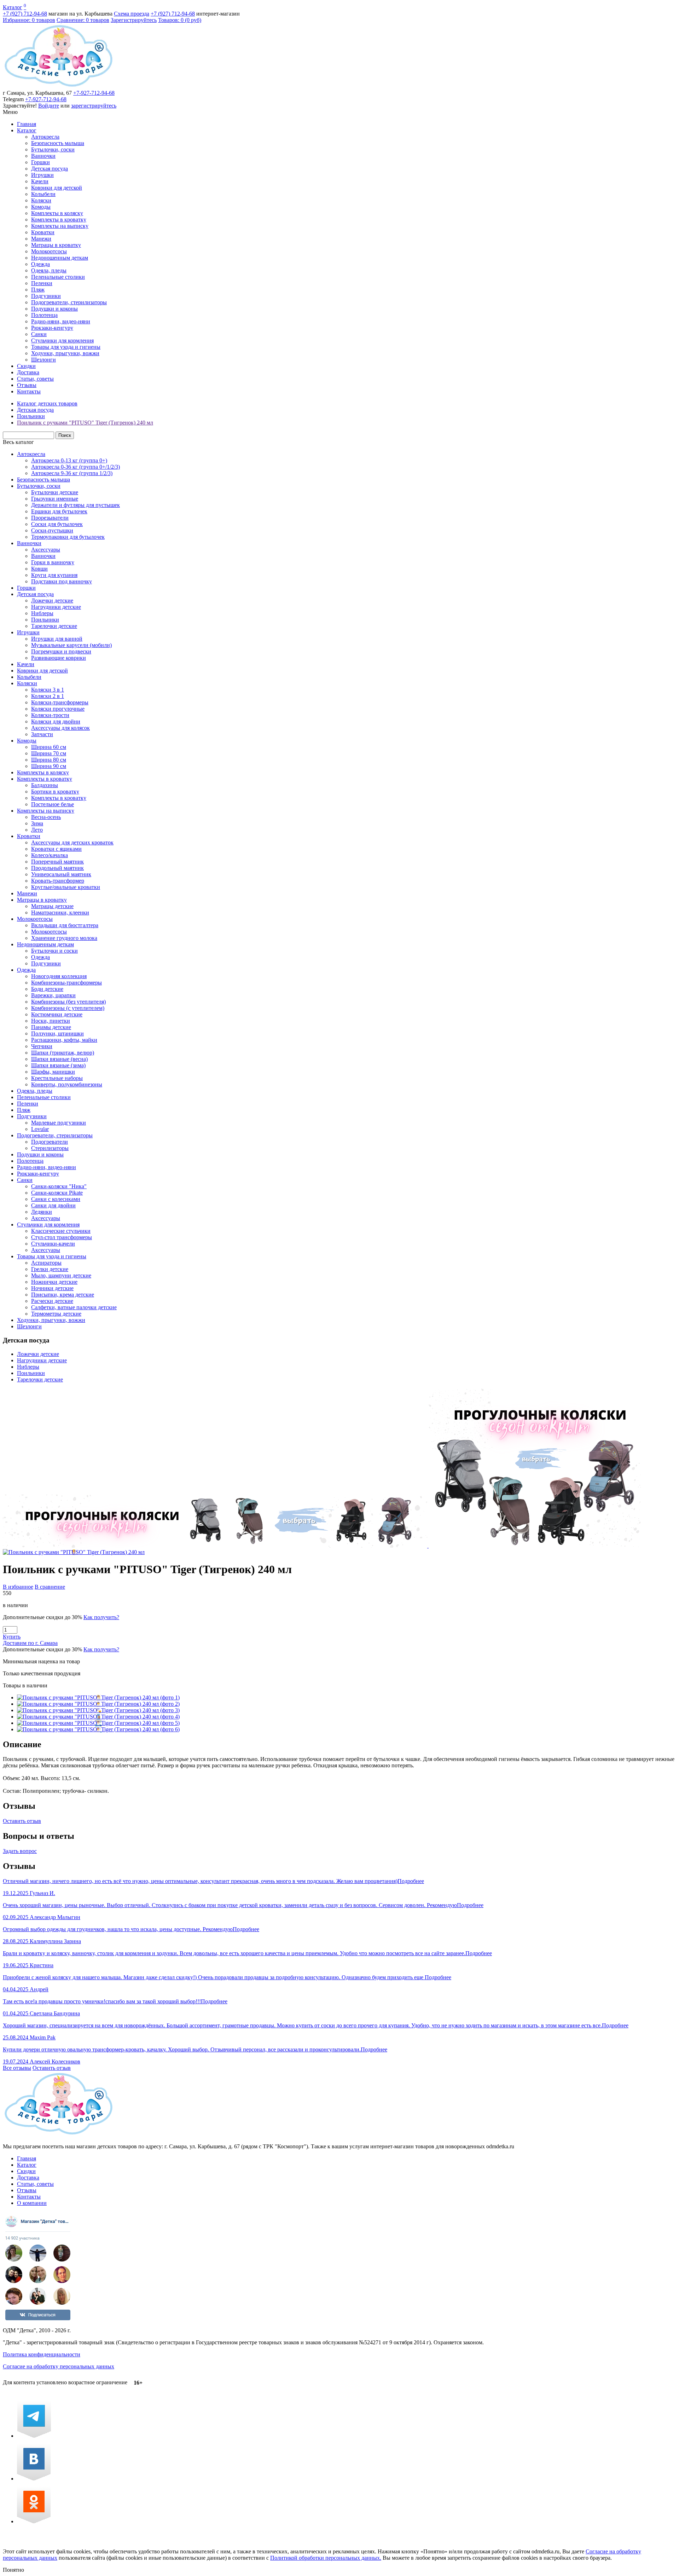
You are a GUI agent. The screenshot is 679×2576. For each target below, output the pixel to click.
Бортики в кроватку (55, 792)
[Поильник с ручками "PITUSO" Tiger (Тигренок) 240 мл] (74, 1552)
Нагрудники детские (56, 607)
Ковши (39, 569)
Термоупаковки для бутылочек (68, 537)
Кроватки (43, 232)
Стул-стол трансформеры (62, 1237)
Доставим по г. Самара (30, 1643)
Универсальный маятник (61, 874)
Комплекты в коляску (57, 213)
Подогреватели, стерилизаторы (69, 302)
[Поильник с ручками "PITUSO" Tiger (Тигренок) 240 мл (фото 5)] (98, 1723)
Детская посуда (50, 169)
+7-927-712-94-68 (94, 93)
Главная (27, 124)
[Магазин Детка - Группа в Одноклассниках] (34, 2521)
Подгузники (46, 296)
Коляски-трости (50, 715)
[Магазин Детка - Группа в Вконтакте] (34, 2479)
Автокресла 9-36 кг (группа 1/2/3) (72, 473)
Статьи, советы (35, 379)
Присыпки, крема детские (63, 1295)
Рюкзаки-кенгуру (52, 328)
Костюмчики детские (57, 1014)
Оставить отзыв (22, 1821)
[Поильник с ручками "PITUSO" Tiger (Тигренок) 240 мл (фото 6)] (98, 1729)
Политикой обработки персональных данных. (326, 2558)
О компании (32, 2203)
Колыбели (43, 194)
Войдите (49, 106)
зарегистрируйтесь (94, 106)
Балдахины (45, 785)
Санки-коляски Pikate (57, 1193)
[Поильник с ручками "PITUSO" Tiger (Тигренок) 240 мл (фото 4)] (98, 1717)
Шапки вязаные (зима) (58, 1065)
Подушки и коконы (54, 309)
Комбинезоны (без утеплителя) (68, 1002)
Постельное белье (53, 804)
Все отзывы (17, 2068)
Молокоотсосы (49, 251)
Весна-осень (46, 817)
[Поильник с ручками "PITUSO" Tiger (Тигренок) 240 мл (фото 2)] (98, 1704)
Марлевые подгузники (59, 1123)
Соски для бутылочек (57, 524)
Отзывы (27, 385)
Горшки (40, 162)
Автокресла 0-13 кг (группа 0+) (69, 460)
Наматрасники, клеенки (60, 912)
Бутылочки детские (55, 492)
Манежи (41, 239)
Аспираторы (46, 1263)
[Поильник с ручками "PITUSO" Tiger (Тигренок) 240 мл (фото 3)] (98, 1710)
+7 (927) (25, 14)
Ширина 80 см (49, 760)
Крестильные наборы (57, 1078)
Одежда (40, 264)
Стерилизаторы (50, 1148)
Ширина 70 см (49, 753)
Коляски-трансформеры (60, 702)
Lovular (40, 1129)
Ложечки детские (52, 600)
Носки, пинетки (51, 1021)
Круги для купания (54, 575)
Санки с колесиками (56, 1199)
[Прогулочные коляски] (322, 1546)
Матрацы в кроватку (56, 245)
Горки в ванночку (53, 562)
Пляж (38, 290)
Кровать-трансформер (58, 881)
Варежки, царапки (53, 995)
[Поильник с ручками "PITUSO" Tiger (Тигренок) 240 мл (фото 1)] (98, 1697)
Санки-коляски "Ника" (59, 1186)
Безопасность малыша (58, 143)
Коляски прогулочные (58, 709)
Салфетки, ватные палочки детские (74, 1307)
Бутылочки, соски (53, 149)
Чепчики (42, 1046)
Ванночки (43, 156)
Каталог (13, 7)
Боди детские (47, 989)
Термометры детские (56, 1314)
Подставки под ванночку (62, 581)
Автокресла (45, 137)
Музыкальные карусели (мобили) (71, 645)
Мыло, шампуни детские (61, 1275)
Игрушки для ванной (57, 639)
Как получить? (101, 1617)
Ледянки (42, 1212)
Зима (37, 823)
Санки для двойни (53, 1205)
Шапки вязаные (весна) (59, 1059)
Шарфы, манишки (53, 1072)
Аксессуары (46, 550)
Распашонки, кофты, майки (64, 1040)
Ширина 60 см (49, 747)
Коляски (41, 200)
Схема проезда (132, 14)
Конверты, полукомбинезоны (67, 1084)
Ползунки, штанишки (57, 1033)
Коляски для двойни (56, 721)
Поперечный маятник (57, 862)
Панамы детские (51, 1027)
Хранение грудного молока (64, 938)
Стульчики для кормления (62, 340)
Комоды (41, 207)
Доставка (28, 372)
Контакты (29, 391)
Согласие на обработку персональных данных (59, 2366)
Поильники (45, 620)
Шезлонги (43, 360)
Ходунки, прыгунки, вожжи (65, 353)
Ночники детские (52, 1288)
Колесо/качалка (50, 855)
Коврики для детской (57, 188)
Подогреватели (50, 1142)
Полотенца (44, 315)
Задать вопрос (20, 1851)
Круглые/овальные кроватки (66, 887)
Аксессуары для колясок (60, 728)
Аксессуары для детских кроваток (72, 842)
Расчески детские (52, 1301)
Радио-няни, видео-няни (61, 321)
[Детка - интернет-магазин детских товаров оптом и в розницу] (59, 86)
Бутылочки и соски (54, 951)
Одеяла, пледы (49, 270)
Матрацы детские (52, 906)
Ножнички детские (54, 1282)
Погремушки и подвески (61, 651)
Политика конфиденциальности (42, 2354)
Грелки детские (50, 1269)
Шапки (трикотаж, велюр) (63, 1053)
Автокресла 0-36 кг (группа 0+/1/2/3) (76, 467)
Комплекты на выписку (60, 226)
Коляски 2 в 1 (48, 696)
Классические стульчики (61, 1231)
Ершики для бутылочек (59, 511)
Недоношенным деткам (60, 258)
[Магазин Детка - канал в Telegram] (34, 2436)
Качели (40, 181)
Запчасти (42, 734)
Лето (37, 830)
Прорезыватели (50, 518)
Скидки (26, 366)
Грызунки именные (55, 499)
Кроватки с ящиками (56, 849)
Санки (39, 334)
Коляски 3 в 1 (48, 690)
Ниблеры (42, 613)
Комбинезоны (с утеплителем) (68, 1008)
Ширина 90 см (49, 766)
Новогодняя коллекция (59, 976)
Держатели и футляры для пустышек (76, 505)
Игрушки (42, 175)
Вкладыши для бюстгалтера (65, 925)
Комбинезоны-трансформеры (66, 983)
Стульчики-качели (53, 1244)
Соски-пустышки (52, 530)
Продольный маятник (57, 868)
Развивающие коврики (59, 658)
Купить (12, 1637)
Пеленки (42, 283)
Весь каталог (18, 442)
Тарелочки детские (54, 626)
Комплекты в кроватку (59, 220)
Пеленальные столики (58, 277)
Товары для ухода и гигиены (66, 347)
